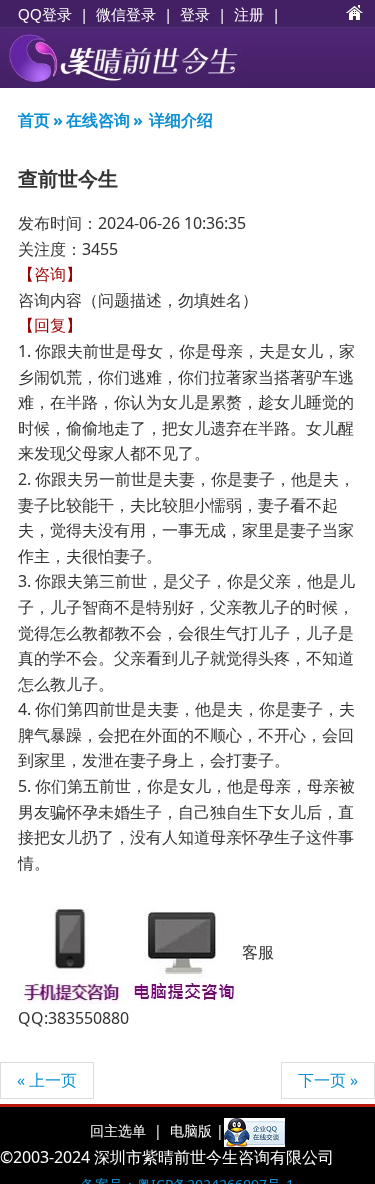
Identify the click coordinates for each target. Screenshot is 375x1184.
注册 (249, 14)
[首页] (355, 14)
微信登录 (126, 14)
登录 (195, 14)
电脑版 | (195, 1130)
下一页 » (328, 1080)
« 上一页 (47, 1080)
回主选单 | (126, 1130)
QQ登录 (45, 14)
